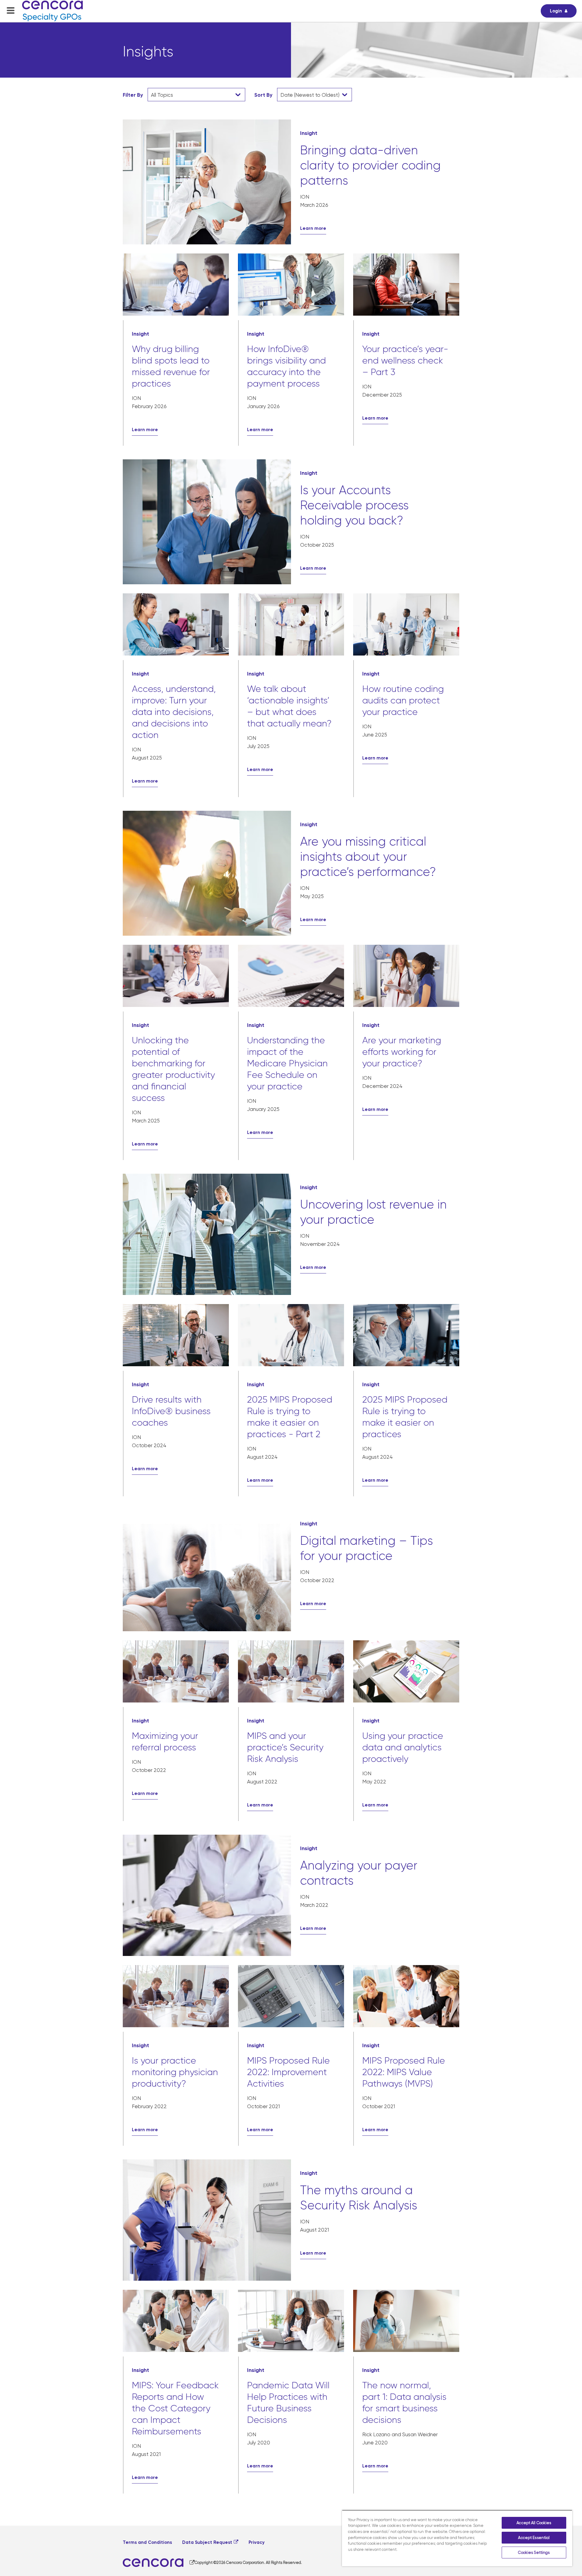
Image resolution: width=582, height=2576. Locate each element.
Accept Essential (534, 2538)
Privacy (257, 2542)
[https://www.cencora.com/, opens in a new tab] (159, 2563)
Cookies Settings (534, 2553)
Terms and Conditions (147, 2542)
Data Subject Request (207, 2542)
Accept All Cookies (534, 2523)
